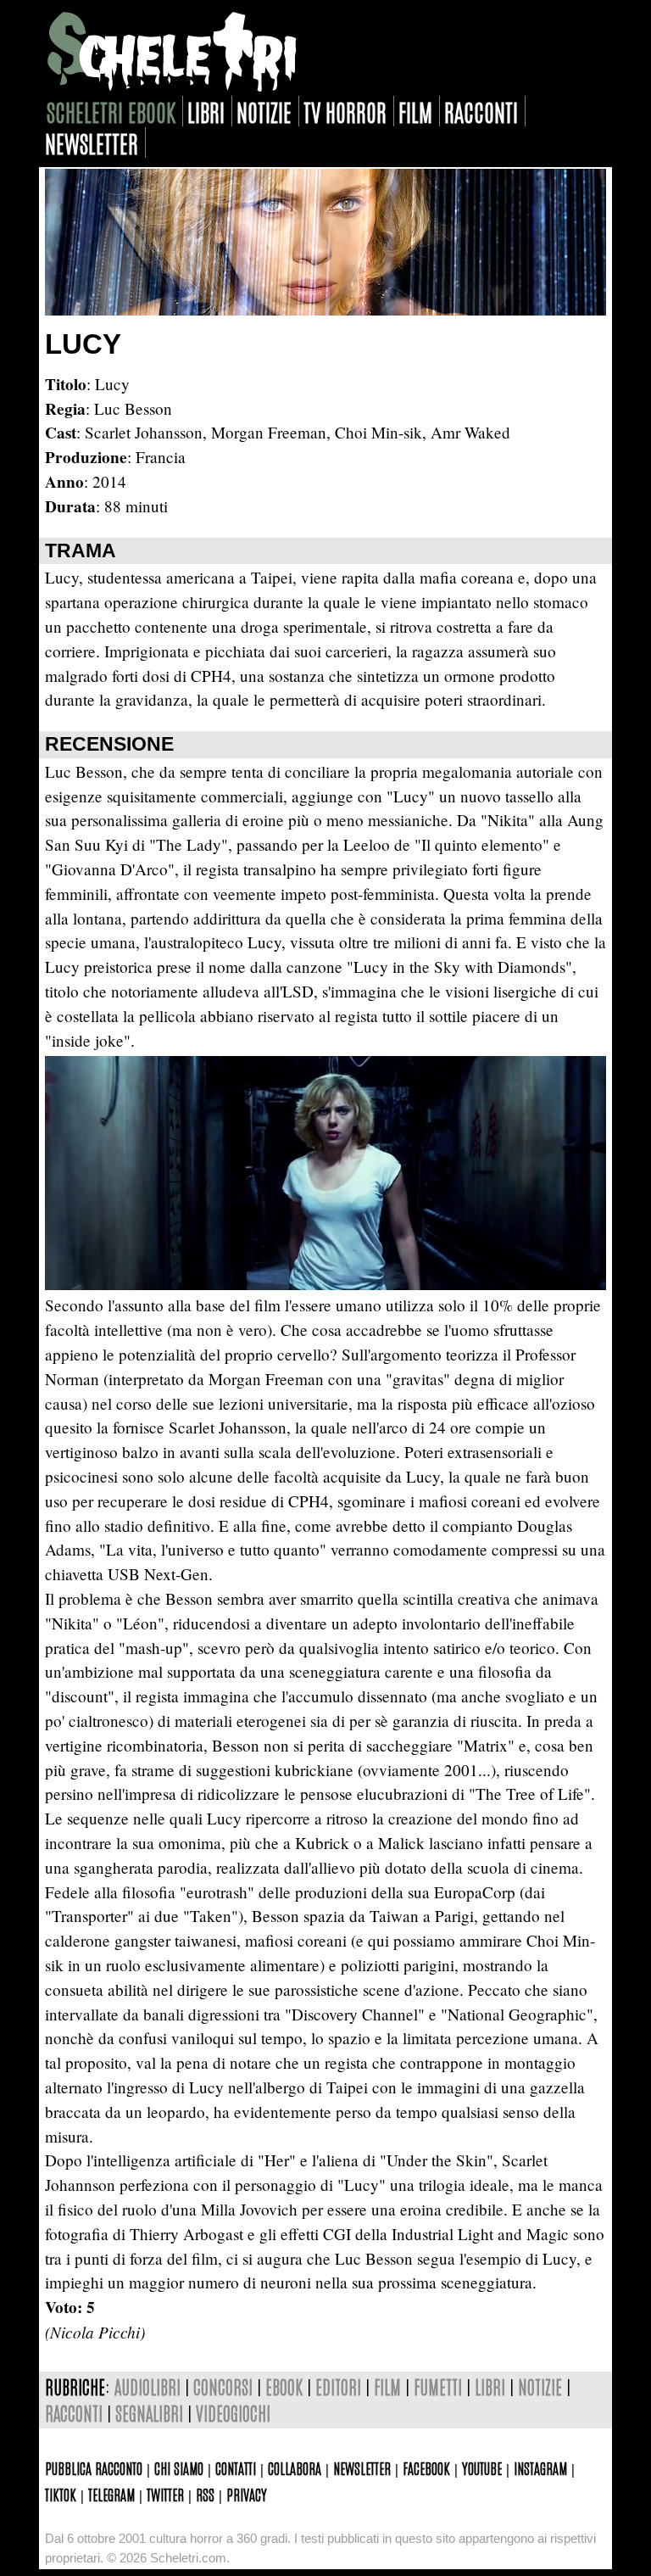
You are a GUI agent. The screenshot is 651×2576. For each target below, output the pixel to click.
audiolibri (147, 2386)
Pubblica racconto (94, 2467)
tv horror (345, 111)
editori (338, 2386)
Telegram (111, 2494)
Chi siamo (179, 2467)
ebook (284, 2386)
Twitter (165, 2494)
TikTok (61, 2494)
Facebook (426, 2467)
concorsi (223, 2386)
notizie (264, 111)
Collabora (295, 2467)
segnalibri (149, 2413)
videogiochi (233, 2413)
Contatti (236, 2467)
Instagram (540, 2467)
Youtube (482, 2467)
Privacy (247, 2494)
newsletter (92, 142)
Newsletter (362, 2467)
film (415, 111)
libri (206, 111)
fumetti (438, 2386)
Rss (205, 2494)
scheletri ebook (111, 111)
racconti (481, 111)
